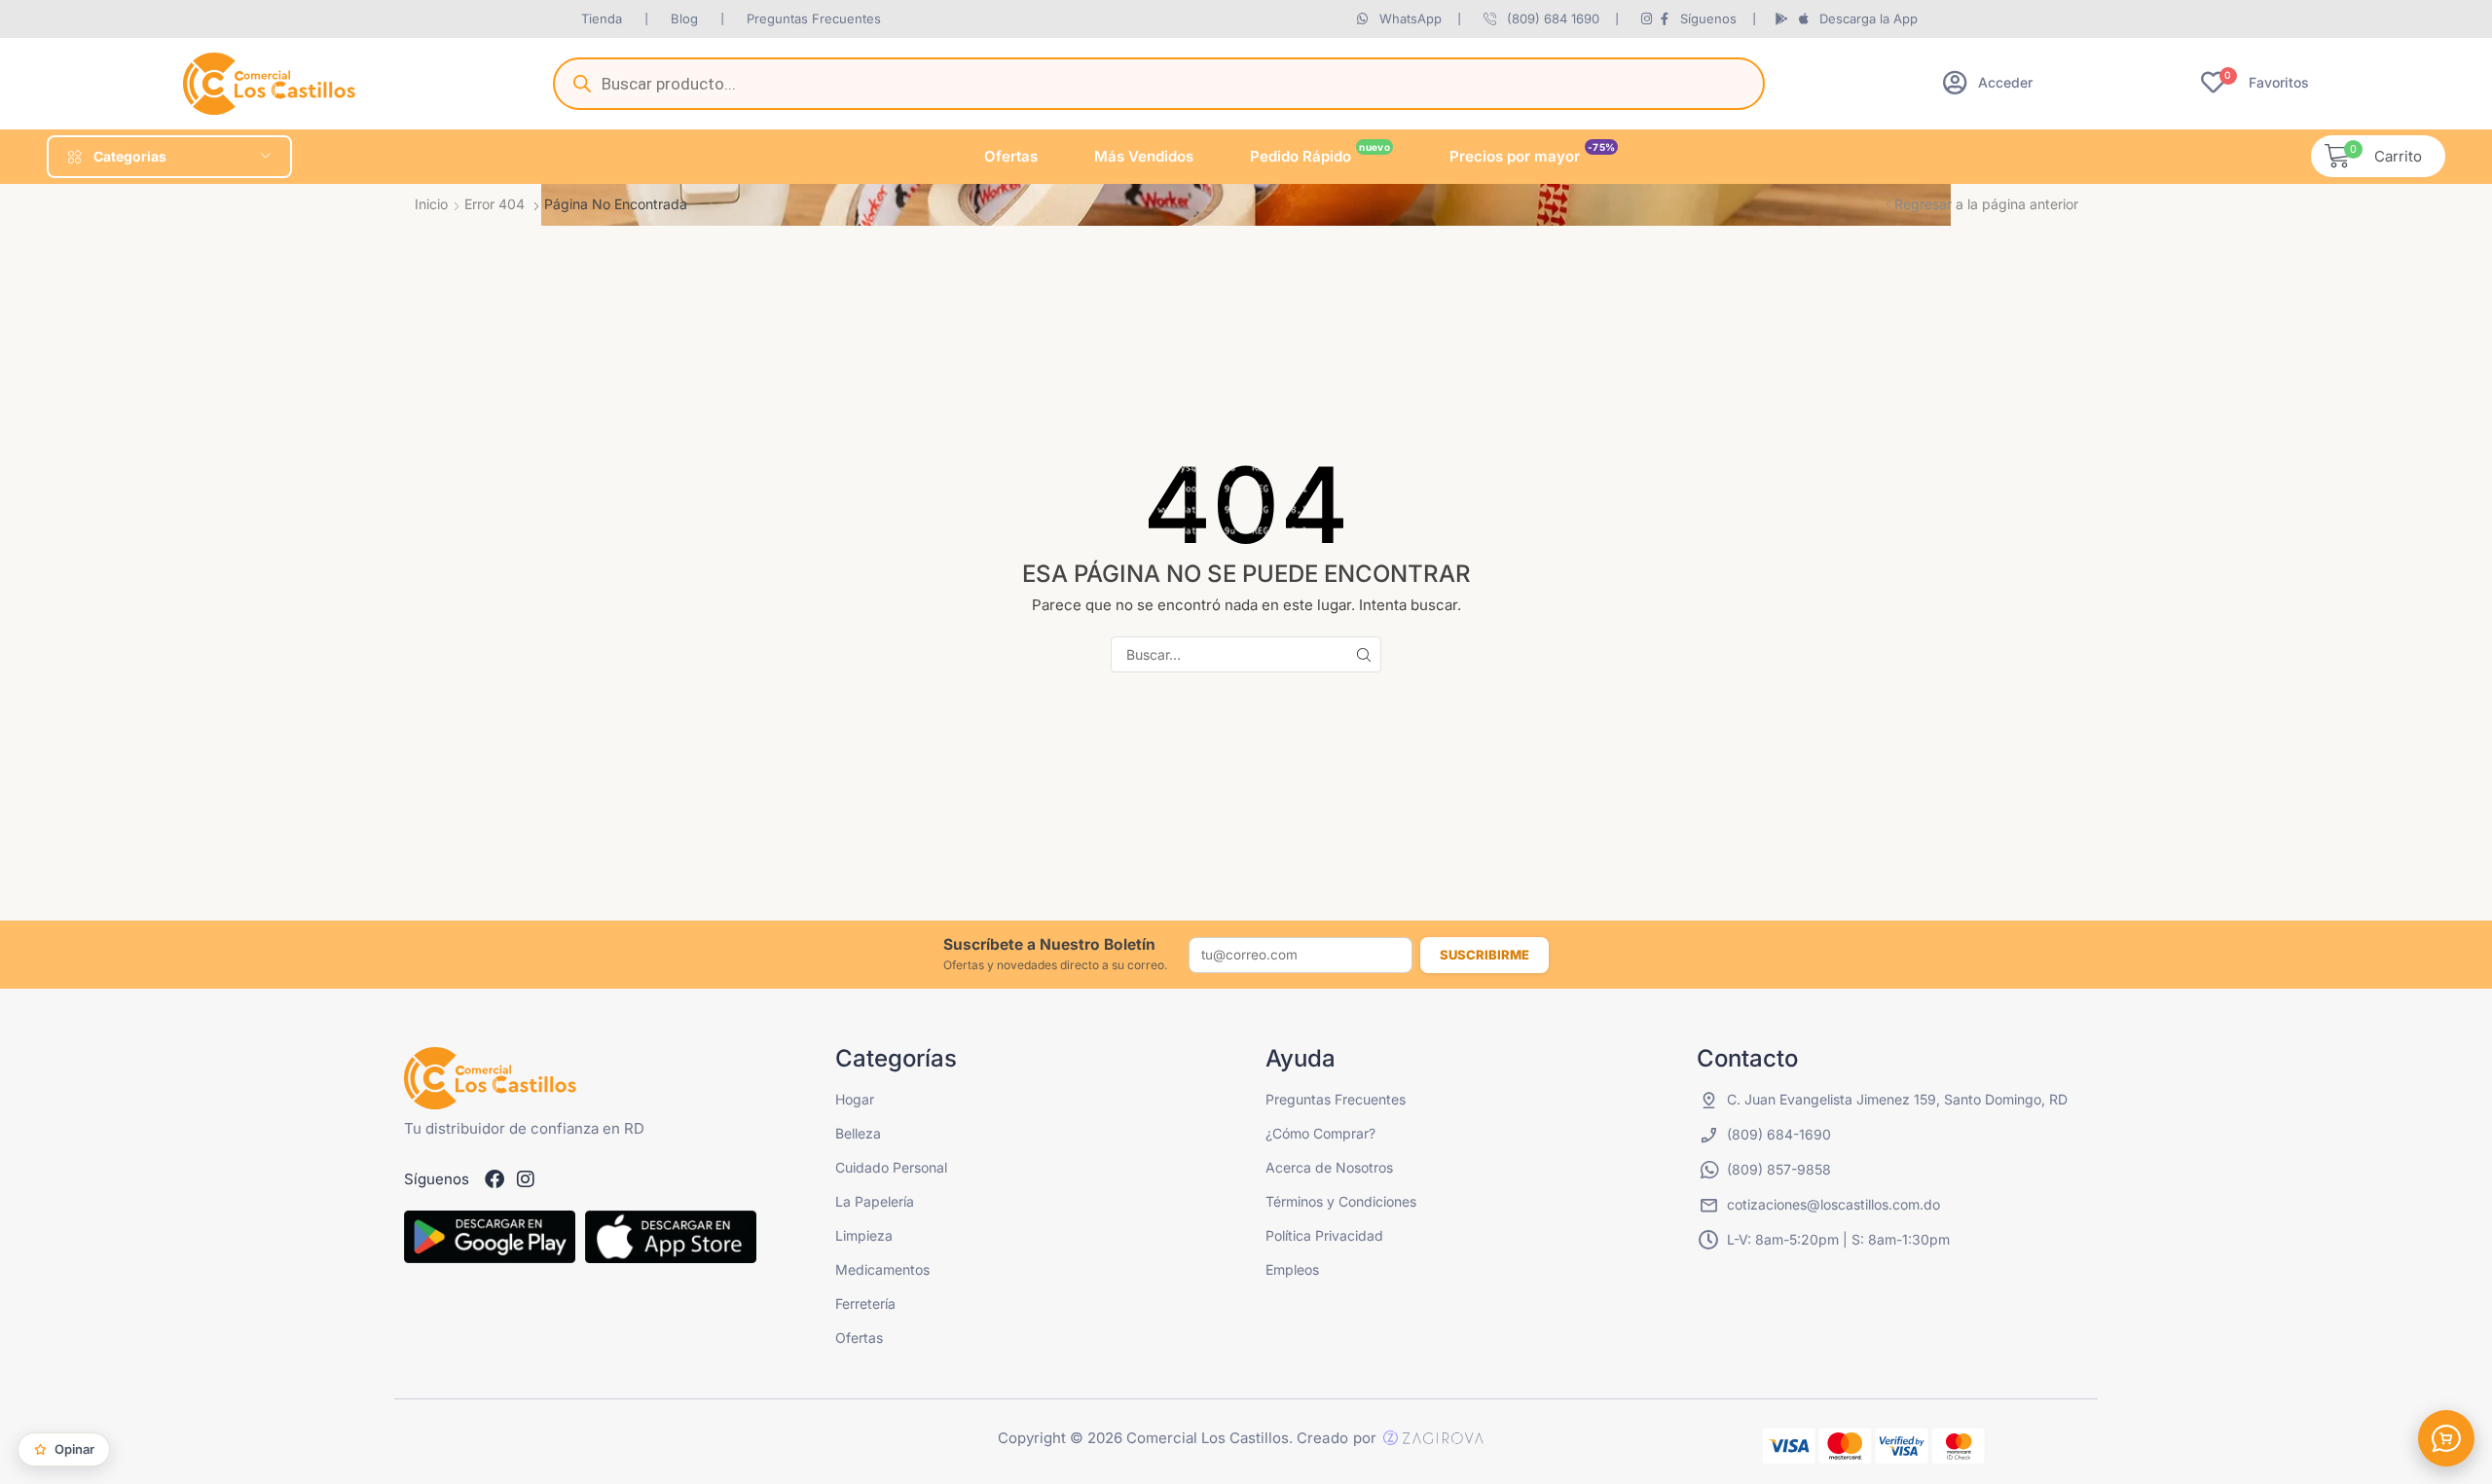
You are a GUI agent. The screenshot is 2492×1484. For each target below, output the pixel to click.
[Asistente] (2446, 1438)
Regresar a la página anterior (1986, 204)
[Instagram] (526, 1179)
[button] (1988, 82)
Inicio (431, 204)
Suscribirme (1484, 955)
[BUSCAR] (1363, 654)
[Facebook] (495, 1179)
